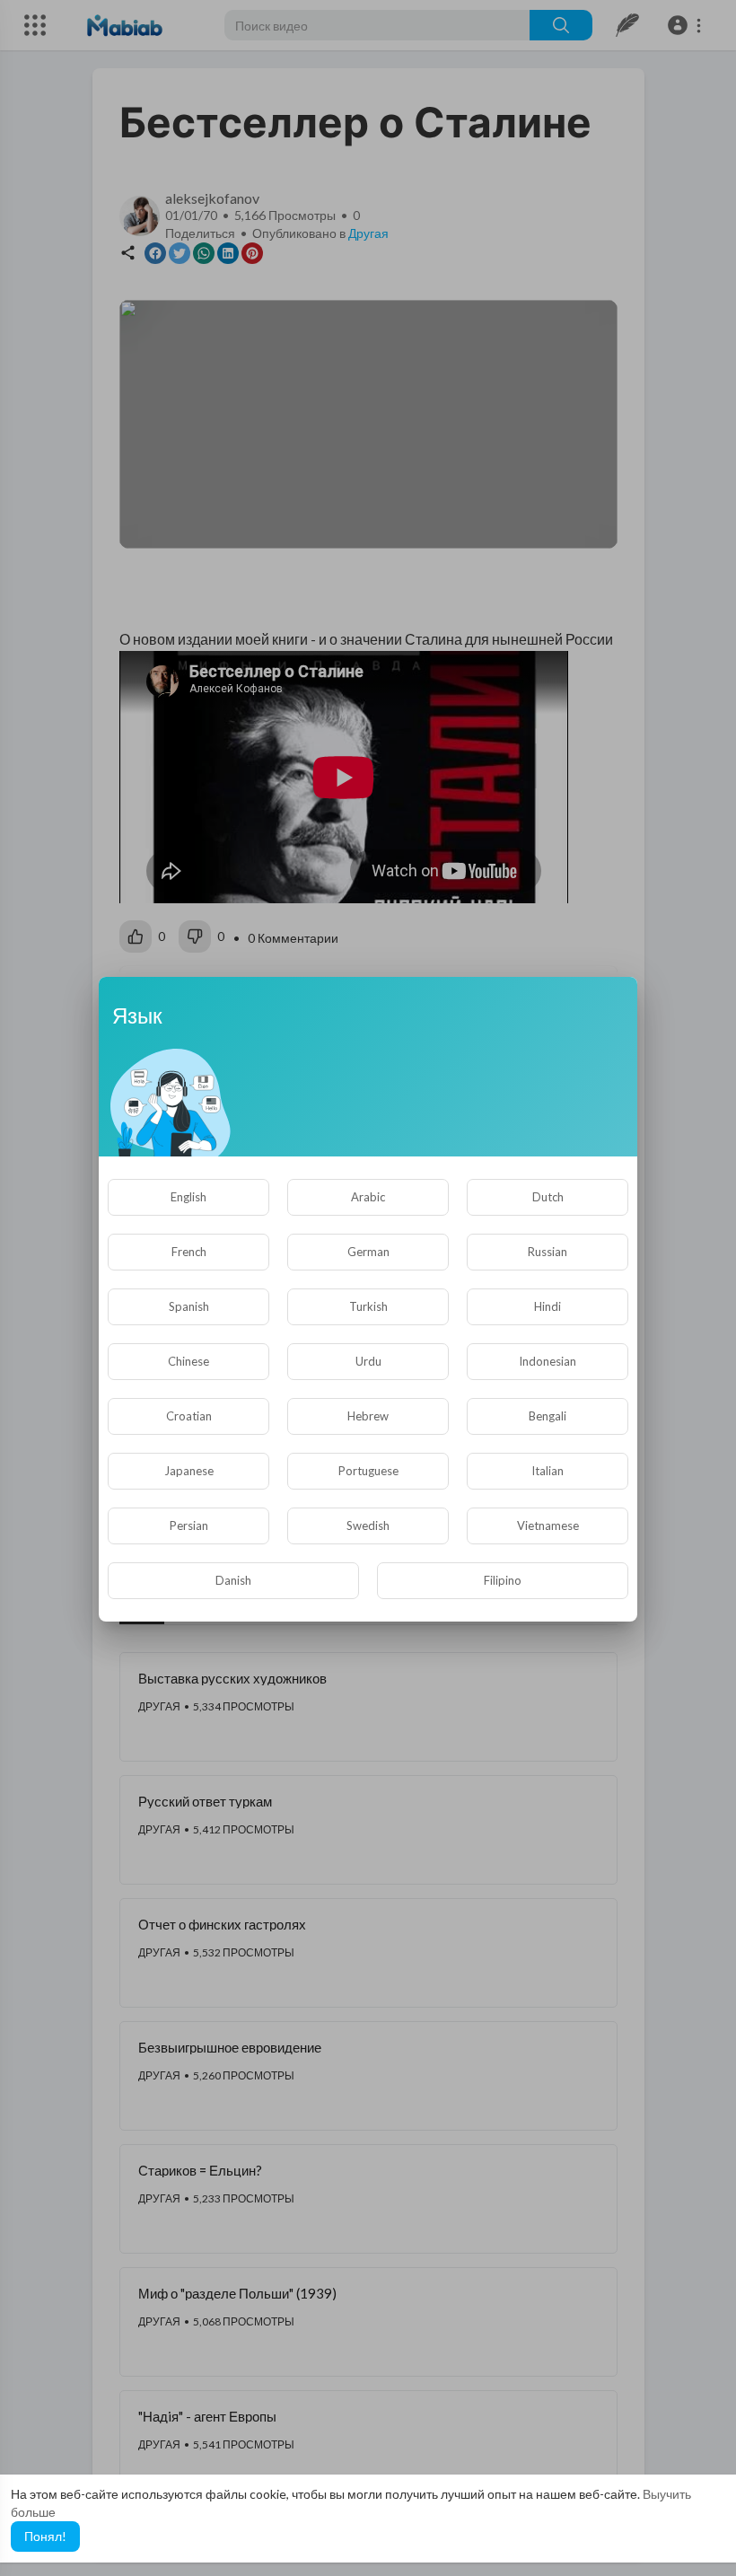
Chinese (188, 1361)
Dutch (548, 1197)
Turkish (368, 1306)
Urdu (368, 1361)
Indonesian (548, 1361)
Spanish (189, 1306)
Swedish (368, 1525)
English (188, 1197)
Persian (189, 1525)
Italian (548, 1471)
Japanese (189, 1471)
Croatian (189, 1416)
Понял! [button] (45, 2536)
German (368, 1252)
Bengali (548, 1416)
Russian (548, 1252)
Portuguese (368, 1471)
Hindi (548, 1306)
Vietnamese (548, 1525)
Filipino (503, 1580)
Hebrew (368, 1416)
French (189, 1252)
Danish (233, 1580)
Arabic (368, 1197)
